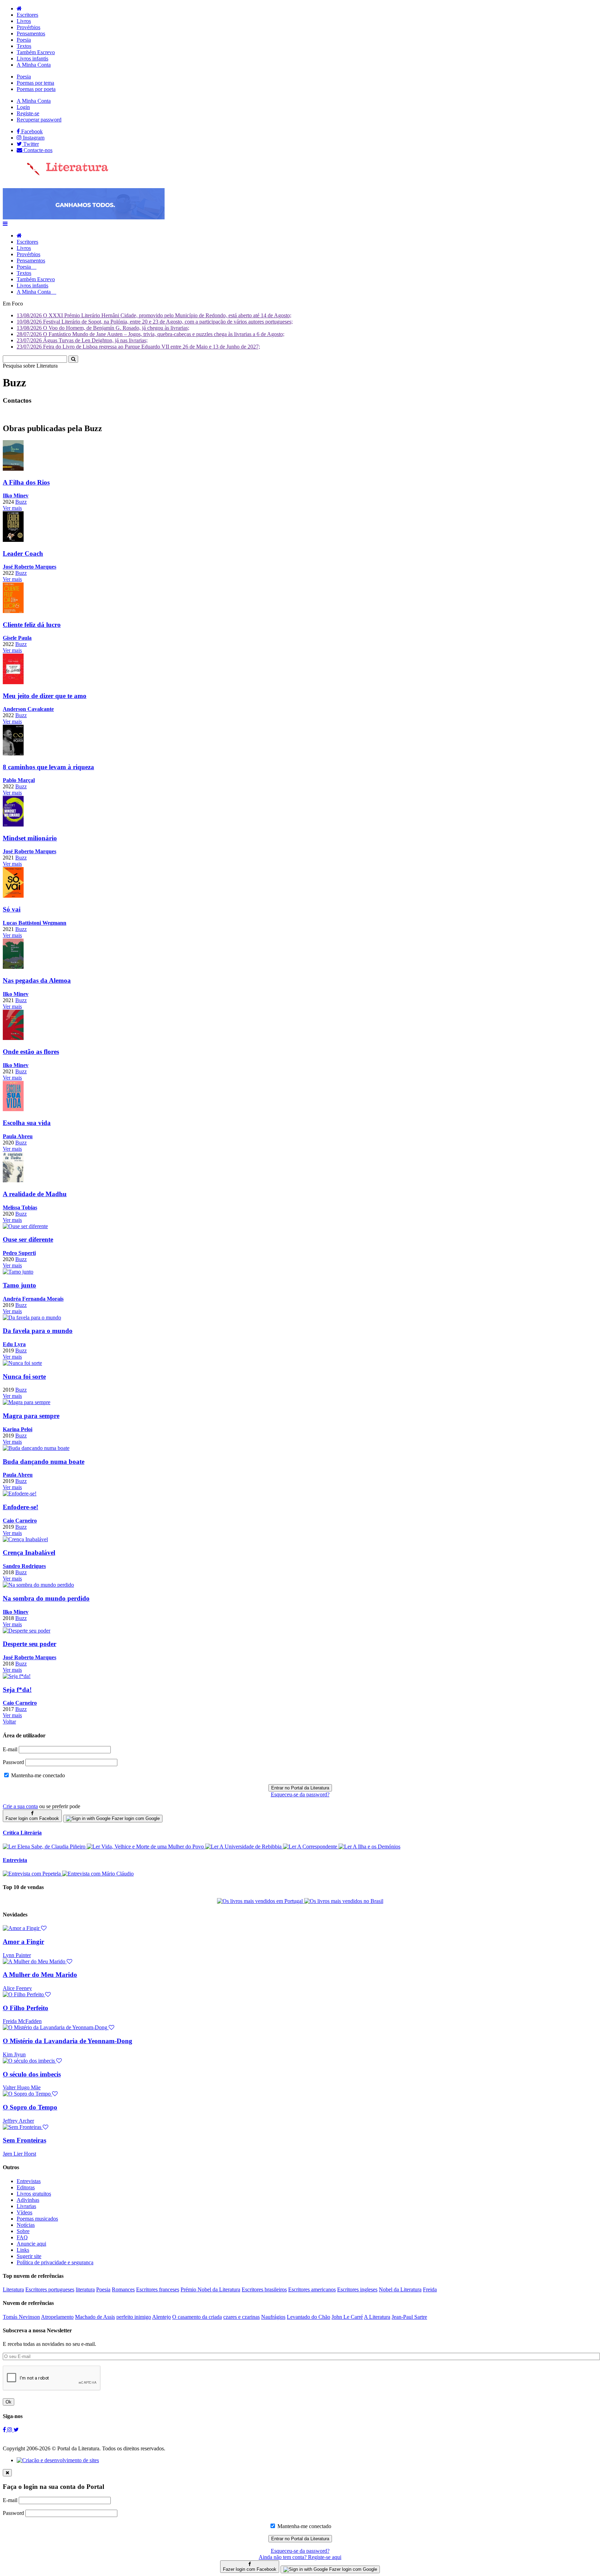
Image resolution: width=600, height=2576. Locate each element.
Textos (24, 46)
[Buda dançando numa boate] (36, 1448)
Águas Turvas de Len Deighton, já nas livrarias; (82, 340)
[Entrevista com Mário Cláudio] (98, 1874)
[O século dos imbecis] (32, 2061)
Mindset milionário (30, 838)
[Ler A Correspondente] (311, 1847)
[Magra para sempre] (27, 1402)
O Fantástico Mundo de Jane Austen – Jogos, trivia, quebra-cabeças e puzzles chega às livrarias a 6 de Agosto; (151, 334)
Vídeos (24, 2212)
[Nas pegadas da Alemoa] (13, 967)
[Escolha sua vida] (13, 1109)
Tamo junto (19, 1285)
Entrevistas (29, 2181)
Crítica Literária (22, 1833)
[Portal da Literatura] (56, 174)
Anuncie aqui (31, 2244)
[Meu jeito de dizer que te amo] (13, 682)
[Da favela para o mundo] (32, 1318)
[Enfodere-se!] (20, 1493)
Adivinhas (28, 2200)
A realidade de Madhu (35, 1194)
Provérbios (28, 27)
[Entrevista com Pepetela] (32, 1874)
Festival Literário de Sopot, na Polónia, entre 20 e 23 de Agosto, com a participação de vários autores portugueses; (155, 322)
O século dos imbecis (32, 2074)
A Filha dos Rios (26, 482)
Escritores (27, 15)
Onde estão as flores (31, 1052)
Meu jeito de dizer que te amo (45, 696)
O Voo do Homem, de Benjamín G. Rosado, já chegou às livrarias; (103, 328)
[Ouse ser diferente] (25, 1226)
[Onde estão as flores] (13, 1038)
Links (23, 2250)
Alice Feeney (17, 1988)
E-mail (10, 1749)
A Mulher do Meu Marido (40, 1975)
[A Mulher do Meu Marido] (37, 1961)
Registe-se (28, 113)
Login (23, 107)
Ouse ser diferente (28, 1239)
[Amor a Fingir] (25, 1928)
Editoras (26, 2187)
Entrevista (15, 1860)
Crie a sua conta (20, 1806)
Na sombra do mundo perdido (46, 1598)
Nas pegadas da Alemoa (37, 980)
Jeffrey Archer (18, 2121)
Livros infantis (32, 58)
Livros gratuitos (34, 2194)
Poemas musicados (37, 2219)
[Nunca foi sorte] (22, 1363)
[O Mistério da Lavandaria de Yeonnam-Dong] (59, 2027)
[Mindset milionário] (13, 825)
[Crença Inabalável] (25, 1539)
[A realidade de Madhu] (13, 1180)
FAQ (22, 2237)
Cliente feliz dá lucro (32, 625)
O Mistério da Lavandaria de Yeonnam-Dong (68, 2041)
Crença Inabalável (29, 1553)
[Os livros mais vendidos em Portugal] (261, 1901)
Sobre (23, 2231)
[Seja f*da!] (17, 1676)
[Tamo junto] (18, 1272)
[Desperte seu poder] (27, 1631)
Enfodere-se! (20, 1507)
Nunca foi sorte (24, 1377)
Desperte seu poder (30, 1644)
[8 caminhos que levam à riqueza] (13, 753)
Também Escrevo (36, 52)
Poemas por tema (35, 83)
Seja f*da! (17, 1690)
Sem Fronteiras (24, 2140)
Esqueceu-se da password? (300, 1794)
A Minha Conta (34, 65)
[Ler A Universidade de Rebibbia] (244, 1847)
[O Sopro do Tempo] (30, 2094)
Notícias (26, 2225)
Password (13, 1762)
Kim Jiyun (14, 2054)
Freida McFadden (22, 2021)
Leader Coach (23, 553)
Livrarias (26, 2206)
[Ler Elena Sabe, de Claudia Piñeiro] (45, 1847)
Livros (24, 21)
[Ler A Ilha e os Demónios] (369, 1847)
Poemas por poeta (36, 89)
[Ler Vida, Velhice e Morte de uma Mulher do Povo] (146, 1847)
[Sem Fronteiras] (26, 2127)
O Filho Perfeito (26, 2008)
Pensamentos (31, 33)
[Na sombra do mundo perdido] (38, 1585)
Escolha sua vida (27, 1123)
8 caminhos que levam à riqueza (48, 767)
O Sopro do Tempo (30, 2107)
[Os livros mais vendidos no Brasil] (344, 1901)
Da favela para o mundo (38, 1331)
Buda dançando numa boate (44, 1462)
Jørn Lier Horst (19, 2154)
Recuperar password (39, 120)
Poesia (24, 40)
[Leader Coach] (13, 540)
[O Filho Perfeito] (27, 1994)
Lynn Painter (17, 1955)
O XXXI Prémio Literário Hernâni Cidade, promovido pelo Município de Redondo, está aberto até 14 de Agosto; (154, 315)
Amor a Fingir (23, 1942)
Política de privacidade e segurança (55, 2262)
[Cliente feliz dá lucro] (13, 611)
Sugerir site (29, 2256)
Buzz (21, 502)
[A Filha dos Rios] (13, 469)
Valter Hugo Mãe (22, 2087)
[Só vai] (13, 896)
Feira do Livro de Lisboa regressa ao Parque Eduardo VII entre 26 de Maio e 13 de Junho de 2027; (138, 347)
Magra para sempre (31, 1416)
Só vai (12, 909)
